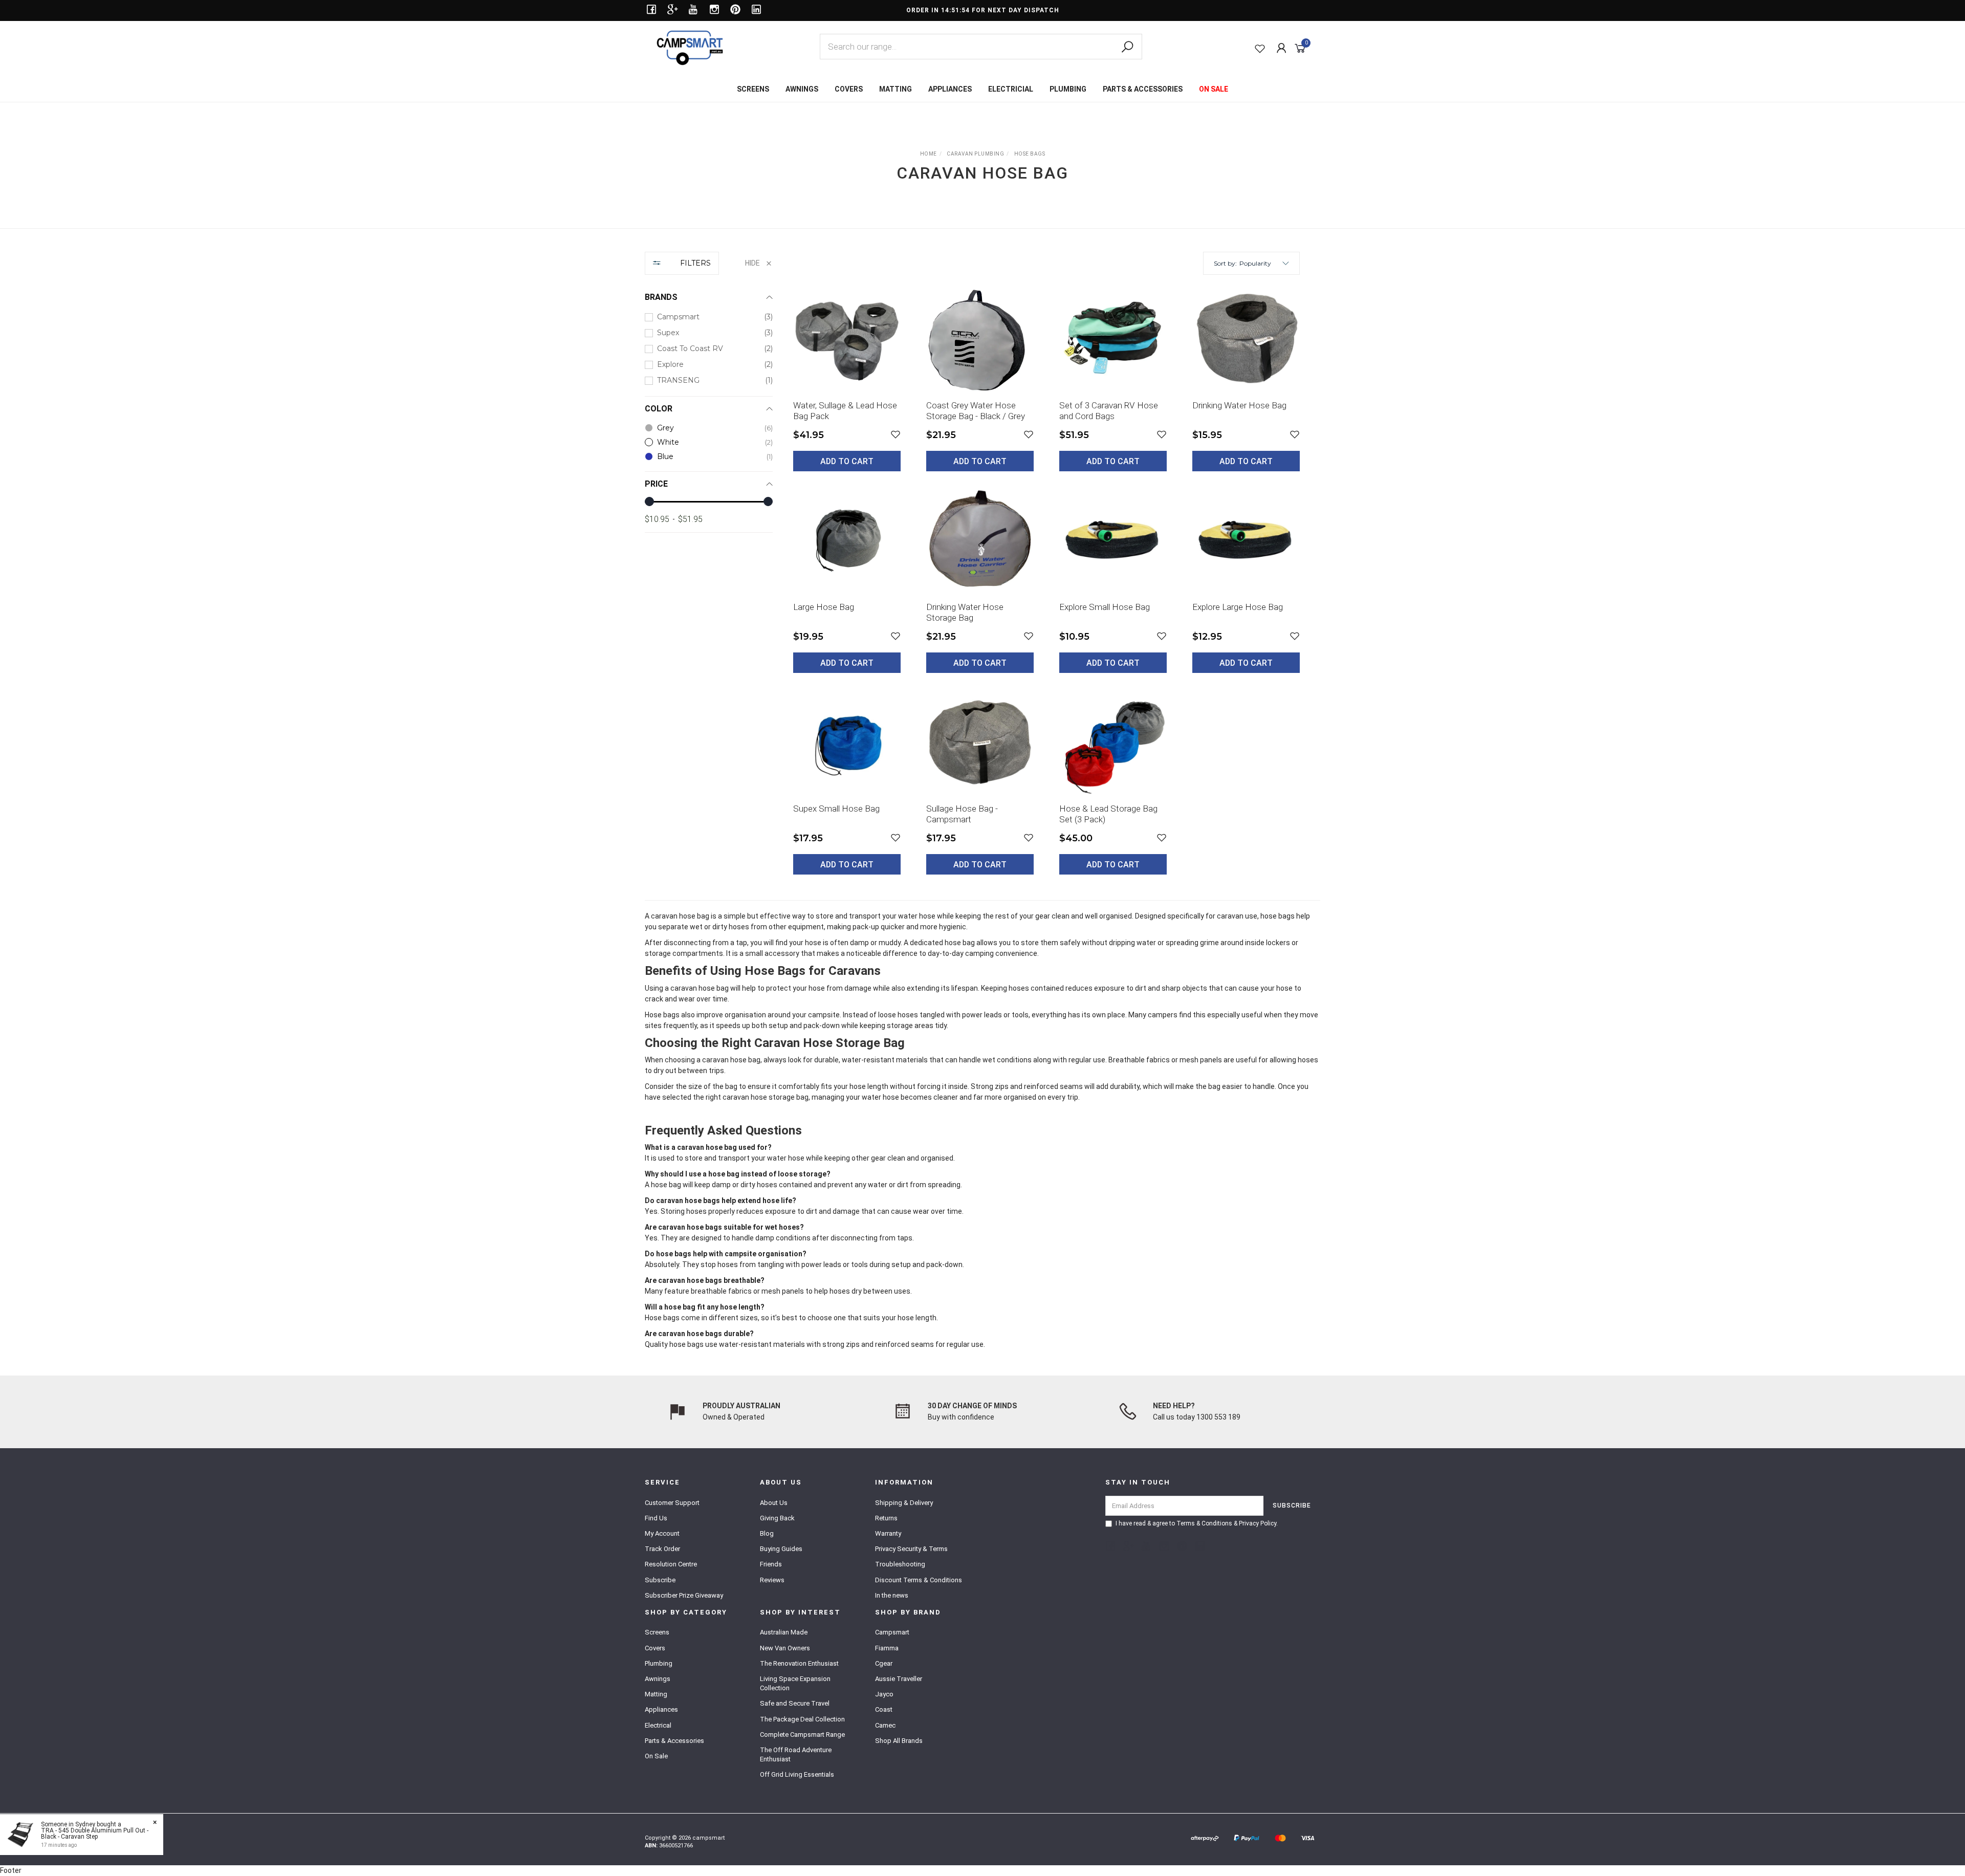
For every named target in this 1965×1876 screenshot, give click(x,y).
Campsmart (892, 1632)
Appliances (661, 1709)
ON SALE (1214, 89)
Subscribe (660, 1580)
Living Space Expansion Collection (795, 1683)
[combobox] (981, 47)
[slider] (649, 501)
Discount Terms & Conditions (919, 1580)
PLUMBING (1068, 89)
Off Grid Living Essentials (797, 1774)
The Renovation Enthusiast (799, 1663)
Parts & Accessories (674, 1741)
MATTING (896, 89)
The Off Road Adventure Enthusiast (796, 1754)
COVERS (849, 89)
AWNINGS (802, 89)
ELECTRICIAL (1011, 89)
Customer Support (672, 1503)
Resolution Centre (671, 1564)
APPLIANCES (950, 89)
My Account (662, 1533)
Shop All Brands (899, 1741)
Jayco (884, 1694)
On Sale (656, 1756)
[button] (1264, 263)
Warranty (888, 1533)
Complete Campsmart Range (802, 1735)
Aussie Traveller (899, 1679)
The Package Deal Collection (802, 1719)
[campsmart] (690, 47)
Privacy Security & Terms (911, 1549)
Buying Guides (781, 1549)
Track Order (662, 1549)
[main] (1046, 587)
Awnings (658, 1679)
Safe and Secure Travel (795, 1703)
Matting (656, 1694)
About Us (774, 1503)
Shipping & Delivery (904, 1503)
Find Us (656, 1518)
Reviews (772, 1580)
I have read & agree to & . (1197, 1523)
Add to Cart (847, 461)
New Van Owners (785, 1648)
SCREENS (753, 89)
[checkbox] (709, 317)
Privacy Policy (1258, 1523)
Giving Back (777, 1518)
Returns (886, 1518)
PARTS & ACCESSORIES (1143, 89)
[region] (709, 571)
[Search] (1127, 47)
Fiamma (887, 1648)
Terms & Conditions (1204, 1523)
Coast (884, 1709)
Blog (767, 1533)
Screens (657, 1632)
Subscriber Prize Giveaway (684, 1595)
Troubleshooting (900, 1564)
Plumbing (659, 1663)
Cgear (884, 1663)
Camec (885, 1725)
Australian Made (784, 1632)
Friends (771, 1564)
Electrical (658, 1725)
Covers (655, 1648)
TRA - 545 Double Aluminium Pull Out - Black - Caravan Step (95, 1834)
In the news (892, 1595)
